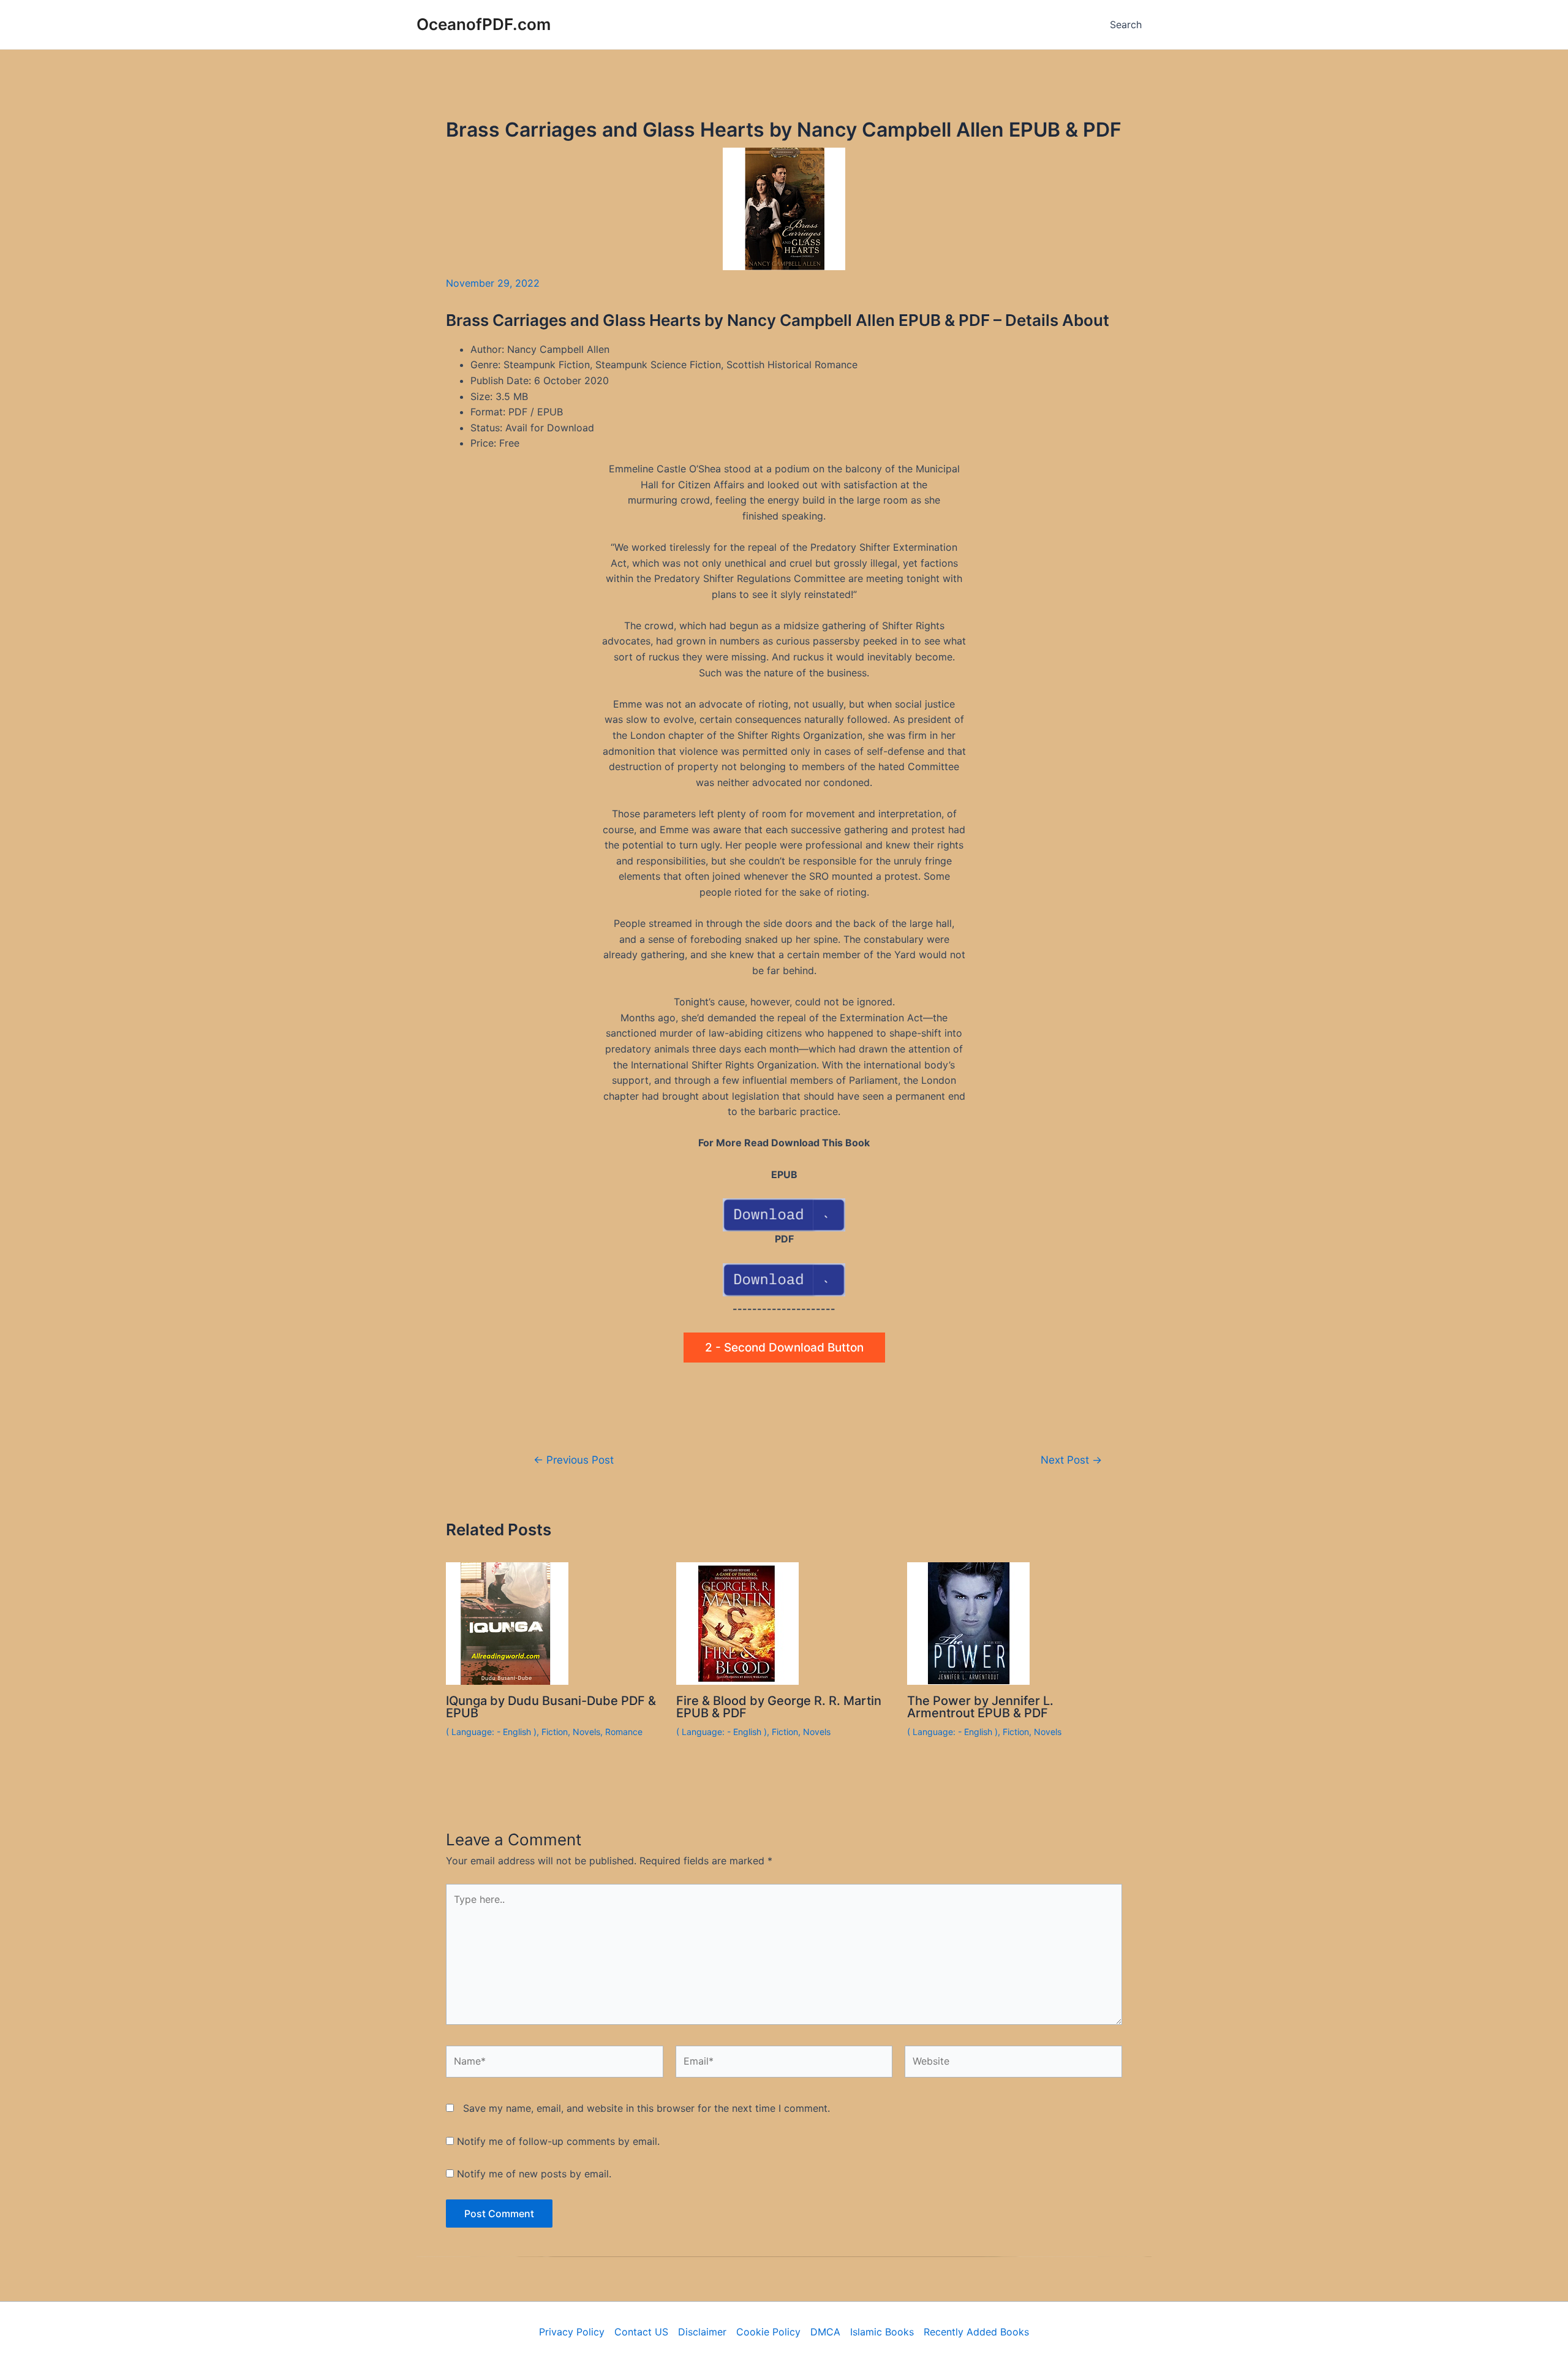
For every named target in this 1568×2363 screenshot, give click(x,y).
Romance (624, 1732)
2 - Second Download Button (784, 1348)
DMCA (825, 2332)
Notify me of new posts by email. (534, 2174)
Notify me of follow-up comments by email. (558, 2141)
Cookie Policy (768, 2332)
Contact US (641, 2332)
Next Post (1071, 1460)
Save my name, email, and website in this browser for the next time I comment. (646, 2108)
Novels (586, 1732)
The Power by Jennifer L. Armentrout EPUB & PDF (980, 1707)
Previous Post (574, 1460)
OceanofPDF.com (484, 24)
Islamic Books (882, 2332)
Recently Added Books (976, 2332)
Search (1126, 25)
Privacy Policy (572, 2332)
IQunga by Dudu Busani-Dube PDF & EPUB (551, 1707)
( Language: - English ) (491, 1732)
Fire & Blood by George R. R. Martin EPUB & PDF (779, 1707)
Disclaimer (702, 2332)
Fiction (555, 1732)
